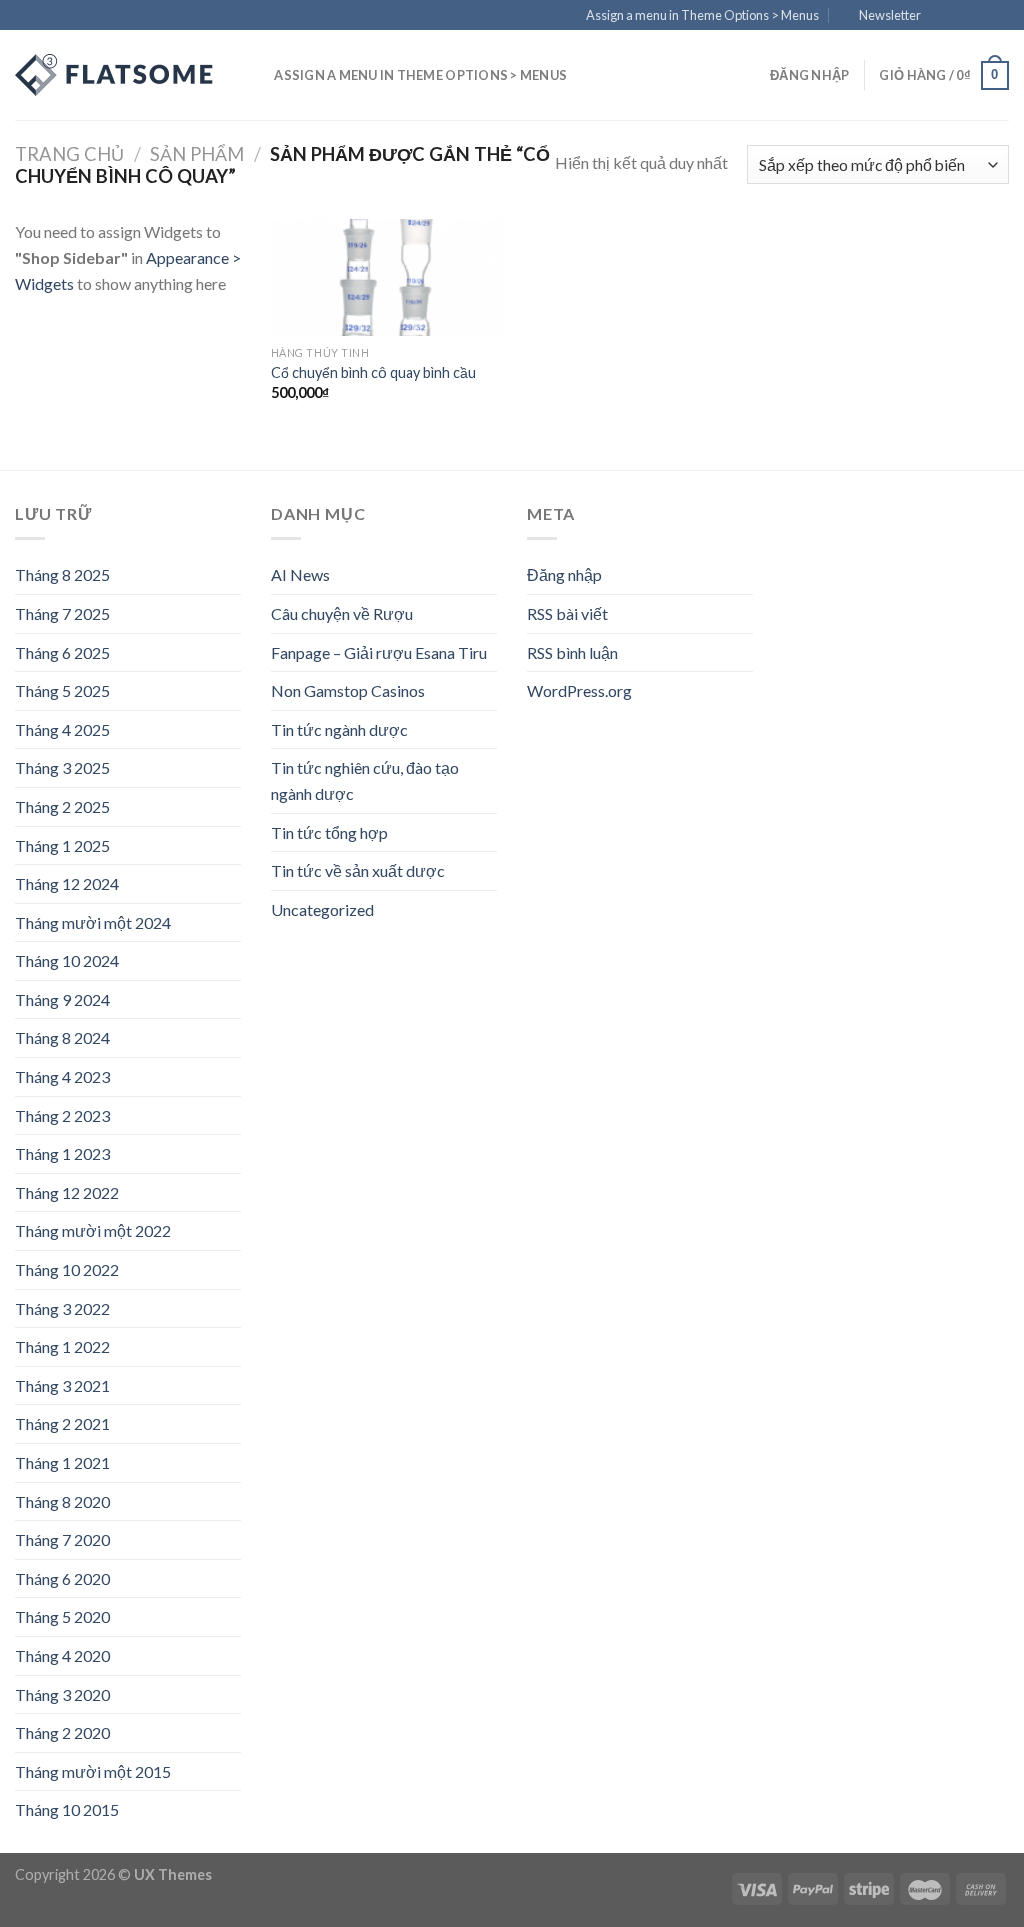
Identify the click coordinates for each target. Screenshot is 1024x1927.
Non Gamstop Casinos (348, 690)
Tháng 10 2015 (67, 1809)
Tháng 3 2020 (62, 1694)
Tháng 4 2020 (62, 1655)
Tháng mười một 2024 (93, 922)
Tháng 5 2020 (62, 1616)
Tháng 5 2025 (62, 690)
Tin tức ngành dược (339, 729)
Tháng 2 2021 (62, 1423)
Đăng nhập (564, 574)
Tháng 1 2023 (62, 1153)
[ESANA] (115, 75)
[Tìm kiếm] (252, 75)
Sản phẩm (197, 154)
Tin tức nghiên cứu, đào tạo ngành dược (365, 780)
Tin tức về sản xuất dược (358, 870)
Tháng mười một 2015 (93, 1771)
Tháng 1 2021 (62, 1462)
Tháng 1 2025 (62, 845)
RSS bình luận (572, 652)
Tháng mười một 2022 (93, 1230)
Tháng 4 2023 (62, 1076)
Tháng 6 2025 (62, 652)
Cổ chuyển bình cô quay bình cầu (373, 372)
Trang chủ (69, 154)
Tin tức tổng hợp (329, 832)
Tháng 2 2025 (62, 806)
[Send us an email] (999, 16)
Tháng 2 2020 (62, 1732)
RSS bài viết (567, 613)
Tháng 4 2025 (62, 729)
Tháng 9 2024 (62, 999)
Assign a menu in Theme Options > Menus (702, 15)
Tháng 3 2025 (62, 767)
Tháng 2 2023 (62, 1115)
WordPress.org (579, 690)
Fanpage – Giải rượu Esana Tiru (379, 652)
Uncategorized (322, 909)
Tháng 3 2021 (62, 1385)
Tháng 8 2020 (62, 1501)
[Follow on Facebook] (942, 16)
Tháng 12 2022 (67, 1192)
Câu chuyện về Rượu (342, 613)
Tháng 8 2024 (62, 1037)
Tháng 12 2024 (67, 883)
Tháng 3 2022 (62, 1308)
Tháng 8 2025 (62, 574)
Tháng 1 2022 (62, 1346)
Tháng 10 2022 (67, 1269)
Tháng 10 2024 (67, 960)
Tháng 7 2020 (62, 1539)
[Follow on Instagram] (961, 16)
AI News (300, 574)
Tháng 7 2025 (62, 613)
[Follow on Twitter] (980, 16)
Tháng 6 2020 (62, 1578)
